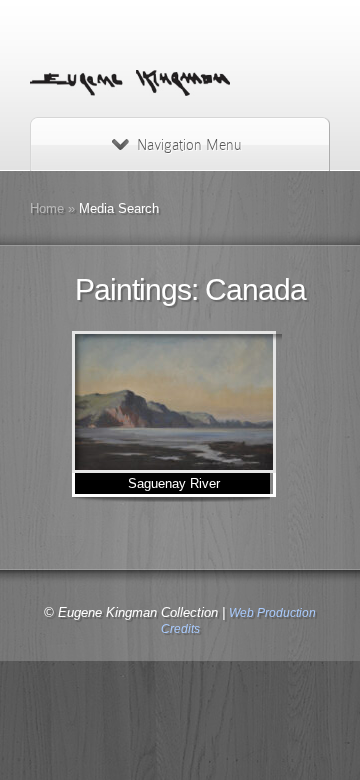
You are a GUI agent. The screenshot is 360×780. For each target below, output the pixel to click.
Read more (230, 402)
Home (47, 208)
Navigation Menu (189, 145)
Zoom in (133, 402)
